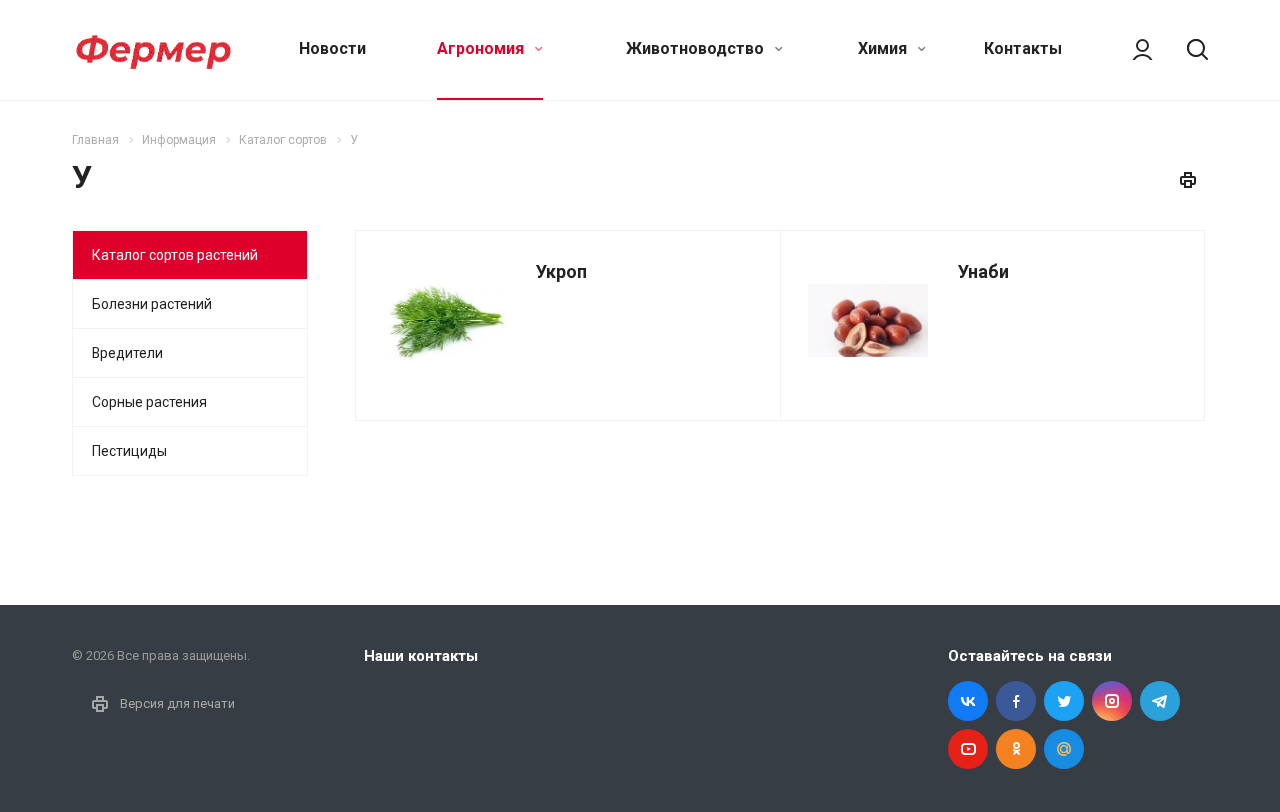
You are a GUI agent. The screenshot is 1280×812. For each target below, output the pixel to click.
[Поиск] (1188, 50)
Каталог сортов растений (175, 255)
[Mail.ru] (1064, 749)
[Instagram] (1112, 701)
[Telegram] (1160, 701)
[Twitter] (1064, 701)
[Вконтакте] (968, 701)
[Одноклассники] (1016, 749)
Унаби (983, 271)
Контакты (1023, 48)
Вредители (127, 353)
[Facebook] (1016, 701)
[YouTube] (968, 749)
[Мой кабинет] (1133, 50)
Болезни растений (152, 304)
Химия (884, 48)
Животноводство (697, 48)
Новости (332, 48)
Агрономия (482, 48)
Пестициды (129, 451)
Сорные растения (149, 402)
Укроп (561, 271)
